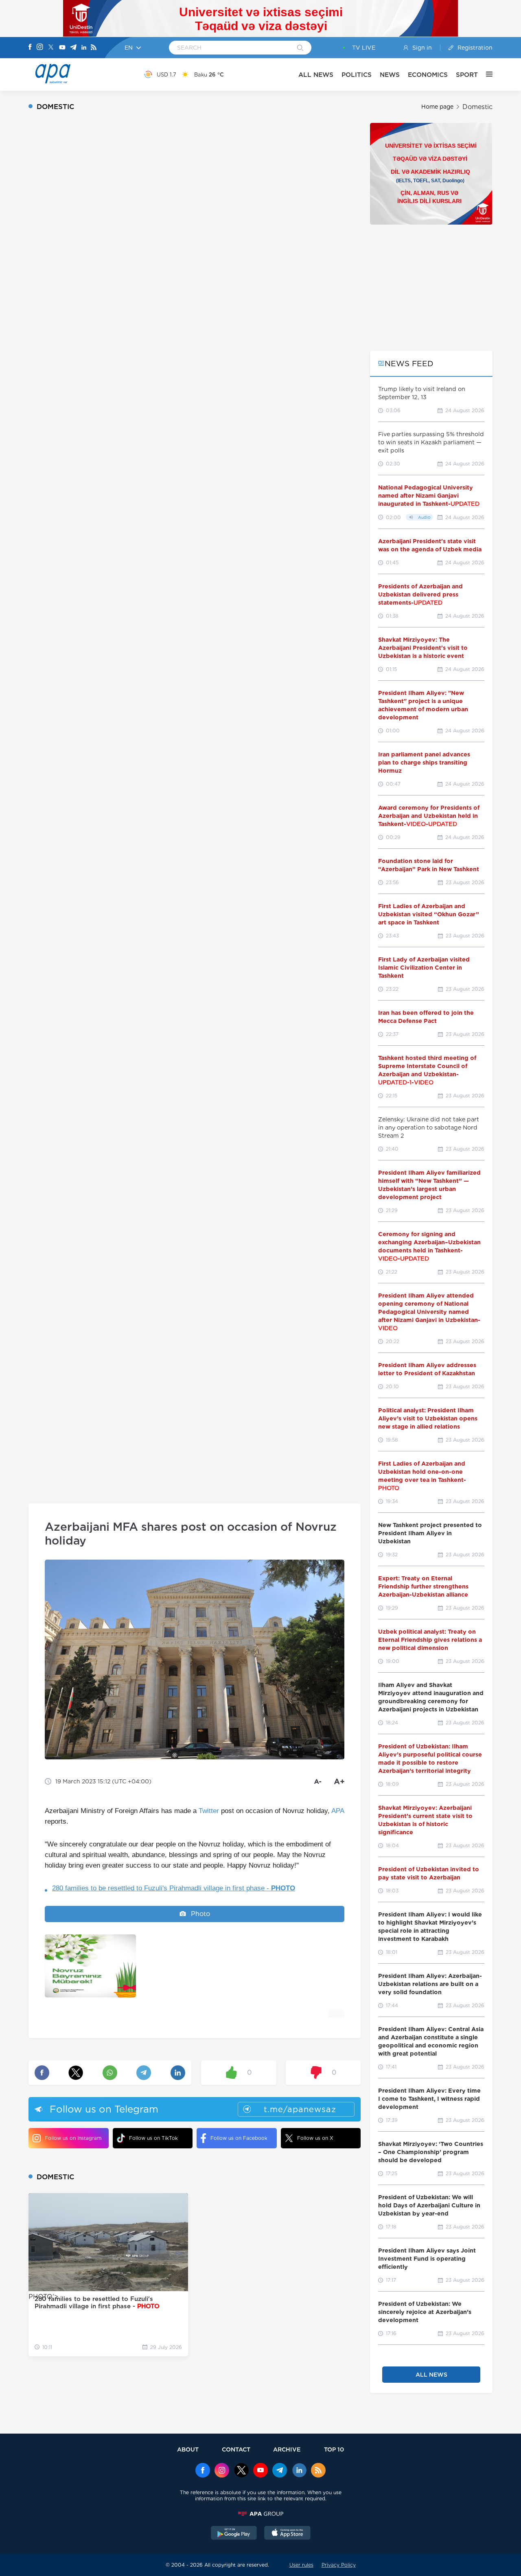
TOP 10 (334, 2449)
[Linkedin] (84, 48)
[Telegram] (73, 48)
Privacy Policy (339, 2565)
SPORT (467, 75)
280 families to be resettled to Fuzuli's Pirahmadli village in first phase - (174, 1888)
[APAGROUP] (260, 2514)
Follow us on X (315, 2138)
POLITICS (357, 75)
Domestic (477, 107)
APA (338, 1811)
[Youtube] (62, 48)
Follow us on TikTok (153, 2138)
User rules (301, 2565)
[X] (51, 48)
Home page (437, 107)
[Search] (300, 48)
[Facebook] (30, 48)
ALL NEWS (316, 75)
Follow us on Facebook (239, 2138)
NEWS (390, 75)
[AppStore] (287, 2534)
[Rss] (94, 48)
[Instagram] (40, 48)
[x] (241, 2471)
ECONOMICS (428, 75)
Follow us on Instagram (73, 2138)
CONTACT (236, 2449)
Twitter (209, 1811)
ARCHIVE (287, 2449)
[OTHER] (485, 74)
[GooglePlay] (234, 2534)
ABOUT (188, 2449)
